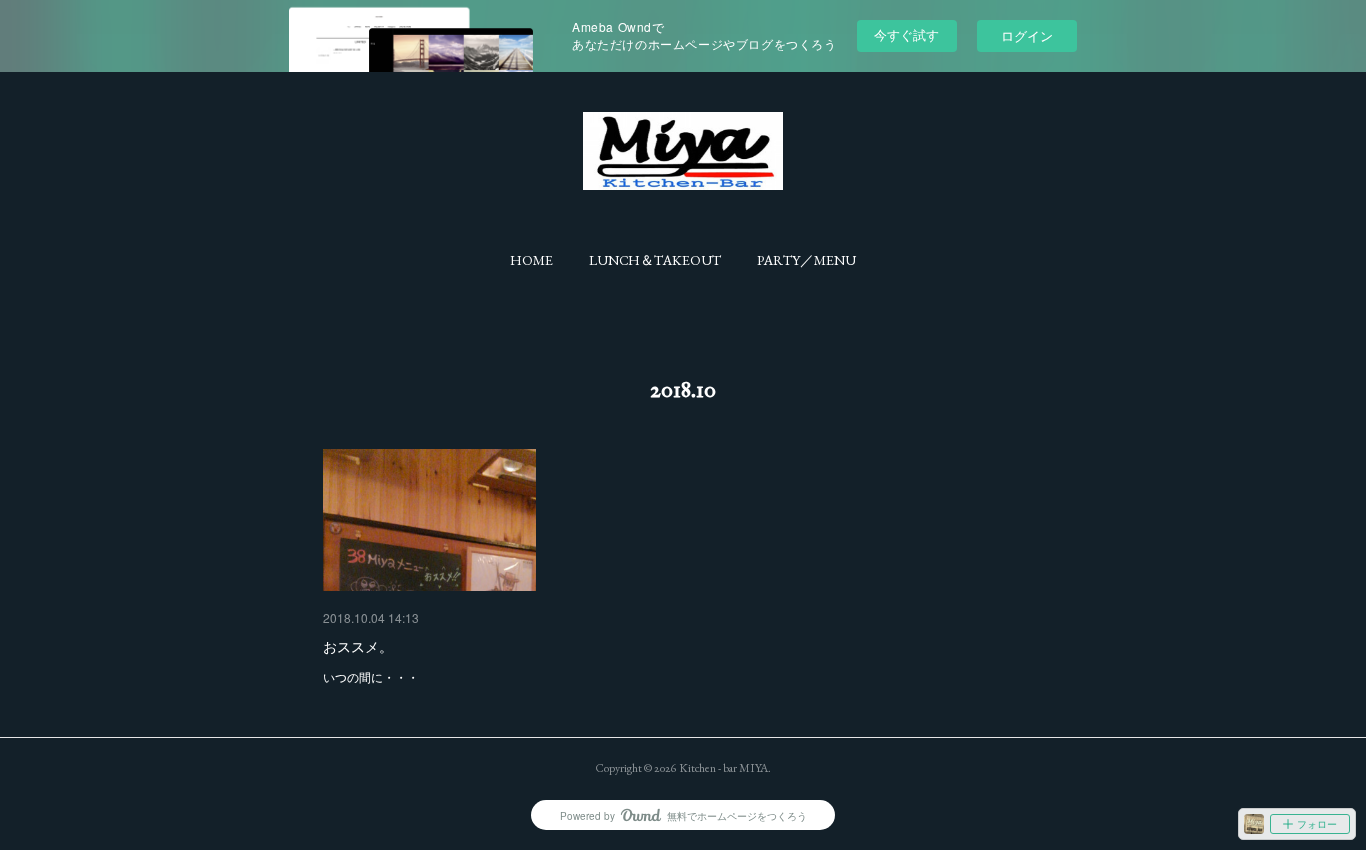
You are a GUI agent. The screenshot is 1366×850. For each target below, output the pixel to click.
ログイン (1027, 35)
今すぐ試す (906, 34)
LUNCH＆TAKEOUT (655, 260)
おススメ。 (358, 646)
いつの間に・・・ (371, 676)
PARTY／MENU (806, 260)
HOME (531, 260)
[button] (531, 260)
